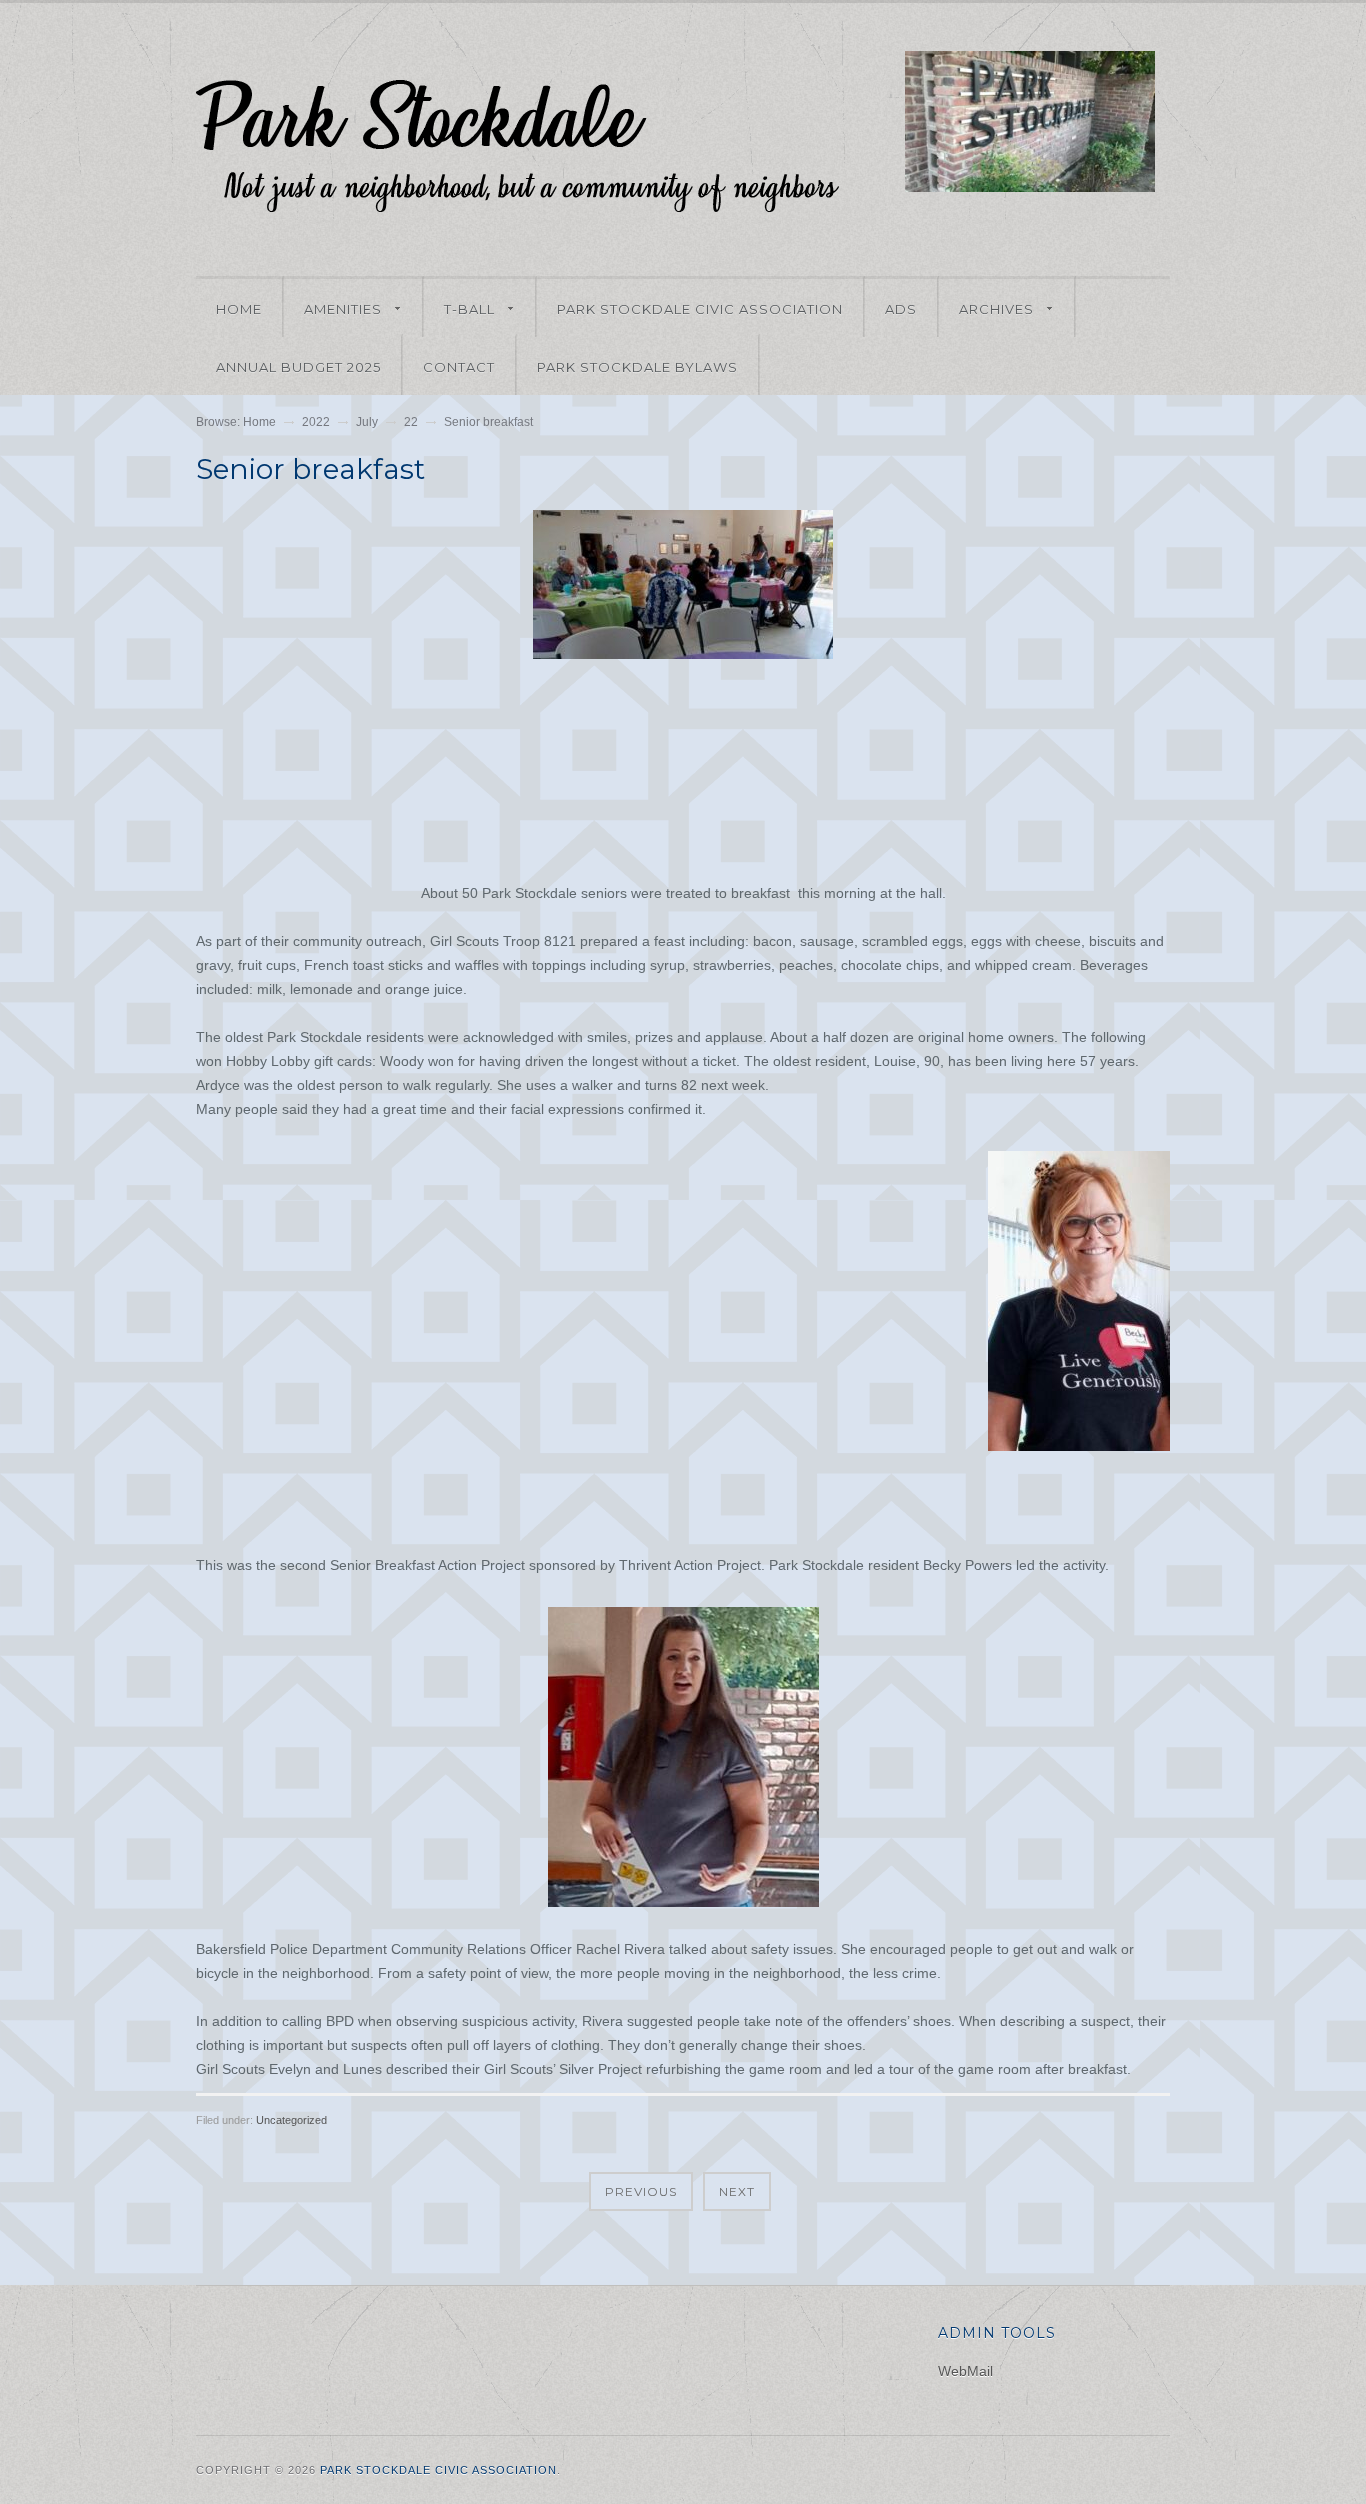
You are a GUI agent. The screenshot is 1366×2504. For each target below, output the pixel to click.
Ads (901, 309)
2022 (316, 422)
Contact (459, 367)
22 (411, 422)
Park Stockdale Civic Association (700, 309)
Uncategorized (291, 2120)
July (367, 422)
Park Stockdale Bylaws (637, 367)
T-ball (459, 311)
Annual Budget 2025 (298, 367)
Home (239, 309)
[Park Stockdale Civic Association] (520, 203)
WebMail (965, 2371)
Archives (986, 311)
